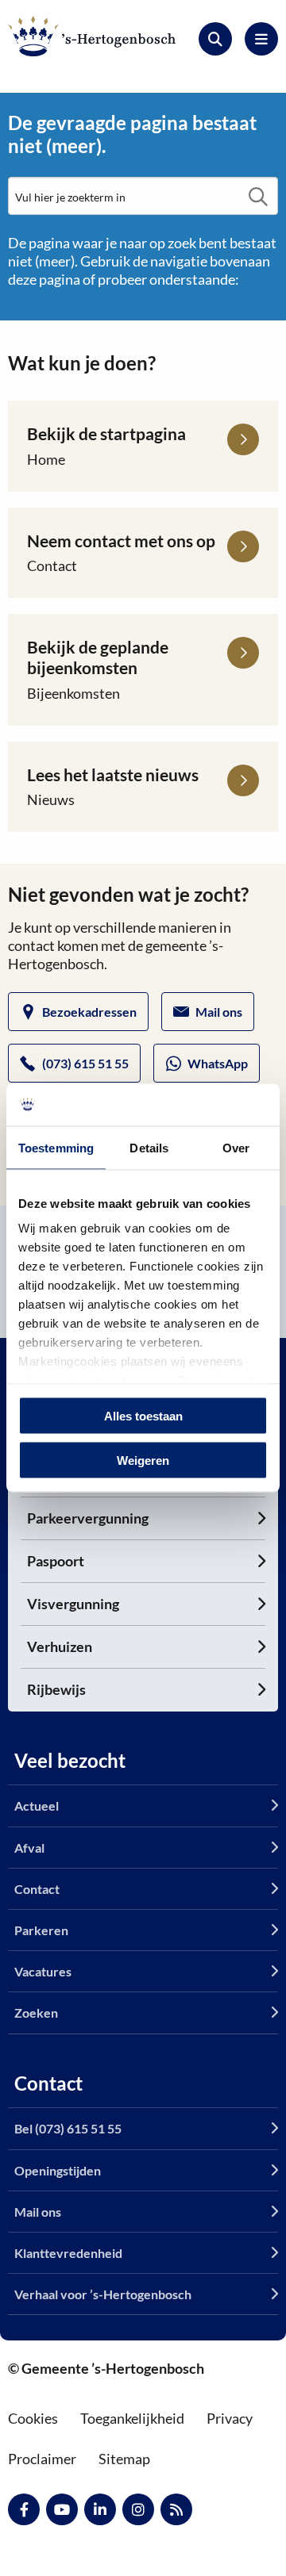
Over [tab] (236, 1147)
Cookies (33, 2418)
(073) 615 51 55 (85, 1063)
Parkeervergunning (88, 1518)
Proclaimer (42, 2459)
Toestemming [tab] (56, 1147)
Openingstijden (58, 2170)
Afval (29, 1848)
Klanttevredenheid (68, 2253)
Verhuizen (60, 1646)
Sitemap (124, 2459)
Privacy (230, 2418)
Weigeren (143, 1460)
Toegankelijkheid (132, 2418)
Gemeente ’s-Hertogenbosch (92, 36)
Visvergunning (73, 1604)
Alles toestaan (143, 1415)
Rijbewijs (56, 1689)
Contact (37, 1889)
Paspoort (56, 1561)
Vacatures (43, 1971)
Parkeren (41, 1930)
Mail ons (219, 1012)
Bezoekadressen (89, 1012)
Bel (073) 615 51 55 (68, 2128)
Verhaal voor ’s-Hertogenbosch (103, 2294)
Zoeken (36, 2012)
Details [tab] (149, 1147)
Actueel (37, 1805)
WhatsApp (218, 1063)
